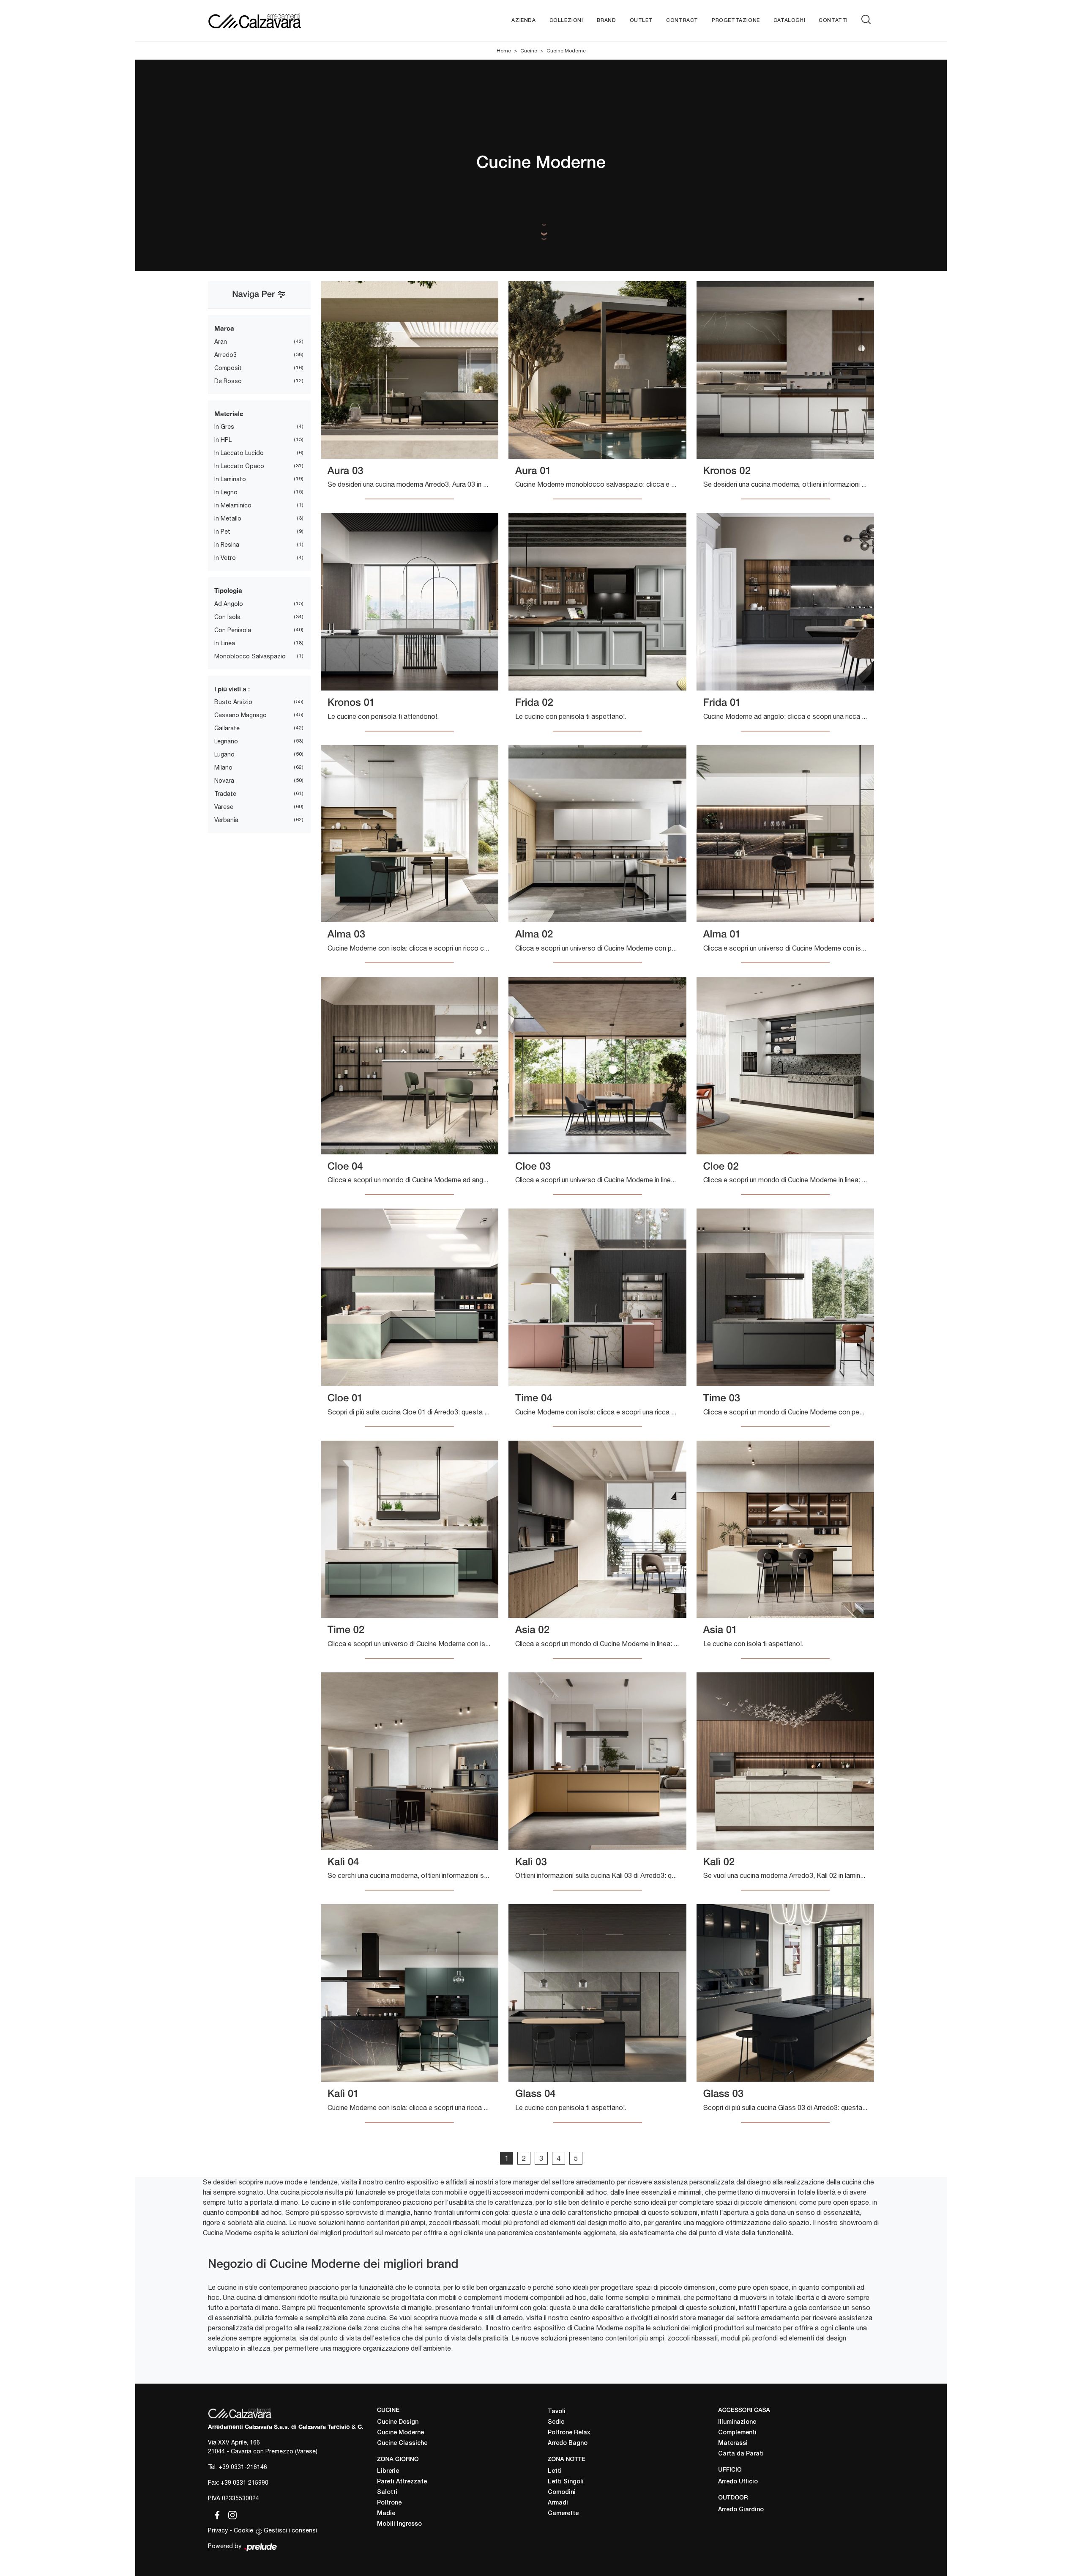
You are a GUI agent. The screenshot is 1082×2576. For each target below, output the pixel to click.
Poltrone (389, 2503)
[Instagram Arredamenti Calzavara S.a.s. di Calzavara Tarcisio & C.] (230, 2514)
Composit (228, 368)
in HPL (223, 440)
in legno (226, 492)
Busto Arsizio (233, 702)
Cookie (243, 2530)
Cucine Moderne (566, 51)
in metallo (228, 518)
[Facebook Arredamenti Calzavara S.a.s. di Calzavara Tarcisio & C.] (216, 2514)
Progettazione (736, 21)
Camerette (563, 2514)
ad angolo (229, 604)
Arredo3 (225, 355)
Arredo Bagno (568, 2443)
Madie (386, 2514)
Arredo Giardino (741, 2510)
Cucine (529, 51)
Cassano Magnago (240, 715)
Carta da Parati (741, 2454)
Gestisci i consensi (290, 2530)
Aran (221, 342)
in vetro (225, 558)
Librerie (388, 2471)
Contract (682, 21)
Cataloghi (789, 21)
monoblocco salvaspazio (250, 656)
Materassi (733, 2443)
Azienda (523, 21)
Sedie (556, 2422)
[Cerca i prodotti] (868, 19)
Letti (555, 2471)
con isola (227, 617)
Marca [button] (224, 328)
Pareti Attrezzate (402, 2482)
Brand (607, 21)
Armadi (558, 2503)
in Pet (222, 532)
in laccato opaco (239, 466)
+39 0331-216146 (243, 2467)
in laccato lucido (239, 453)
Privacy (218, 2530)
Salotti (387, 2492)
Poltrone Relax (569, 2433)
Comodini (562, 2492)
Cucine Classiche (402, 2443)
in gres (224, 427)
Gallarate (227, 728)
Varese (224, 807)
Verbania (226, 820)
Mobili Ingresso (399, 2524)
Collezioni (566, 21)
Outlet (641, 21)
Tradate (225, 794)
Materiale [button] (229, 414)
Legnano (226, 741)
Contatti (833, 21)
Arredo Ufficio (738, 2482)
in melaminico (233, 505)
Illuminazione (737, 2422)
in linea (225, 643)
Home (504, 51)
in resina (227, 545)
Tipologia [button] (228, 590)
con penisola (233, 630)
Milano (223, 767)
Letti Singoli (566, 2482)
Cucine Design (398, 2422)
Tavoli (557, 2412)
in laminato (230, 479)
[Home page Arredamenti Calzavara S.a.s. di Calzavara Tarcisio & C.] (282, 21)
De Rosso (228, 381)
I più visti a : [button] (232, 689)
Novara (224, 781)
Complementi (737, 2433)
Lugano (224, 754)
